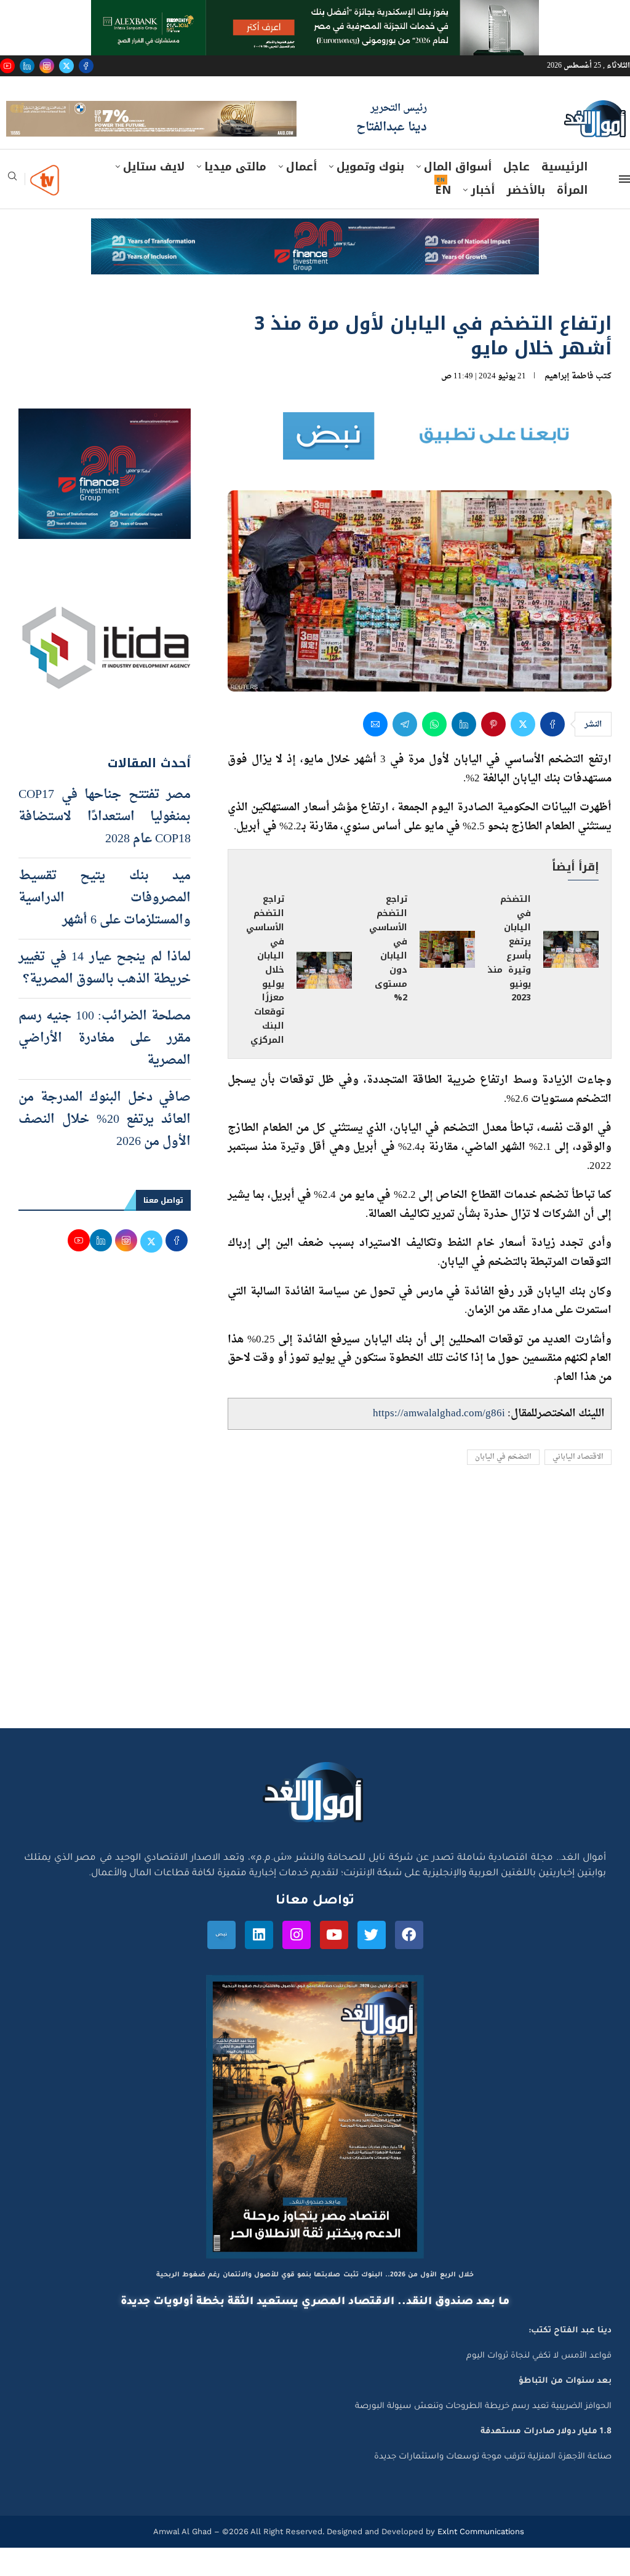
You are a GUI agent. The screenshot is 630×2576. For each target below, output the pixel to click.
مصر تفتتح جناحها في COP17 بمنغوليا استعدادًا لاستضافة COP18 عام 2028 (105, 845)
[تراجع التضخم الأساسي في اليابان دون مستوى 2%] (447, 977)
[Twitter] (66, 66)
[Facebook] (86, 66)
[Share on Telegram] (405, 752)
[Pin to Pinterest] (493, 752)
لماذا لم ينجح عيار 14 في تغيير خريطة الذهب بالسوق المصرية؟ (105, 997)
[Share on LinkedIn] (464, 752)
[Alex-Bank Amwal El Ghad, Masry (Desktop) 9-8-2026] (315, 12)
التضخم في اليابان (503, 1485)
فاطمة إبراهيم (569, 404)
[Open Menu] (624, 207)
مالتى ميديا (235, 195)
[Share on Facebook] (552, 752)
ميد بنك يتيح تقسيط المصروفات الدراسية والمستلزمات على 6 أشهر (105, 927)
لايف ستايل (154, 195)
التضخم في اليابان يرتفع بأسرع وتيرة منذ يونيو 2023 (509, 977)
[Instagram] (47, 66)
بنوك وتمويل (370, 195)
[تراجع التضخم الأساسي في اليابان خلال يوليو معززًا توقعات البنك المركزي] (324, 999)
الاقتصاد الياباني (578, 1485)
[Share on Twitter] (523, 752)
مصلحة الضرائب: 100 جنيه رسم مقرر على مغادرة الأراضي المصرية (105, 1067)
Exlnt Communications (480, 2560)
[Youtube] (7, 66)
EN (443, 218)
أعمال (301, 195)
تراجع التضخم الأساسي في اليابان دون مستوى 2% (388, 977)
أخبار (483, 218)
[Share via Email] (375, 752)
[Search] (12, 208)
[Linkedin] (27, 66)
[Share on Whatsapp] (434, 752)
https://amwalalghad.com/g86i (439, 1441)
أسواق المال (458, 195)
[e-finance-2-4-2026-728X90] (315, 258)
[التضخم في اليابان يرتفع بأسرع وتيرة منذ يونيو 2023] (571, 977)
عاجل (516, 195)
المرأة (572, 218)
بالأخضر (526, 218)
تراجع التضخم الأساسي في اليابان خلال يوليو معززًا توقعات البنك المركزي (265, 998)
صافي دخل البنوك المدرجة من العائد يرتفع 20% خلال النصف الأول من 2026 (105, 1148)
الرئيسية (564, 195)
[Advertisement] (315, 1640)
